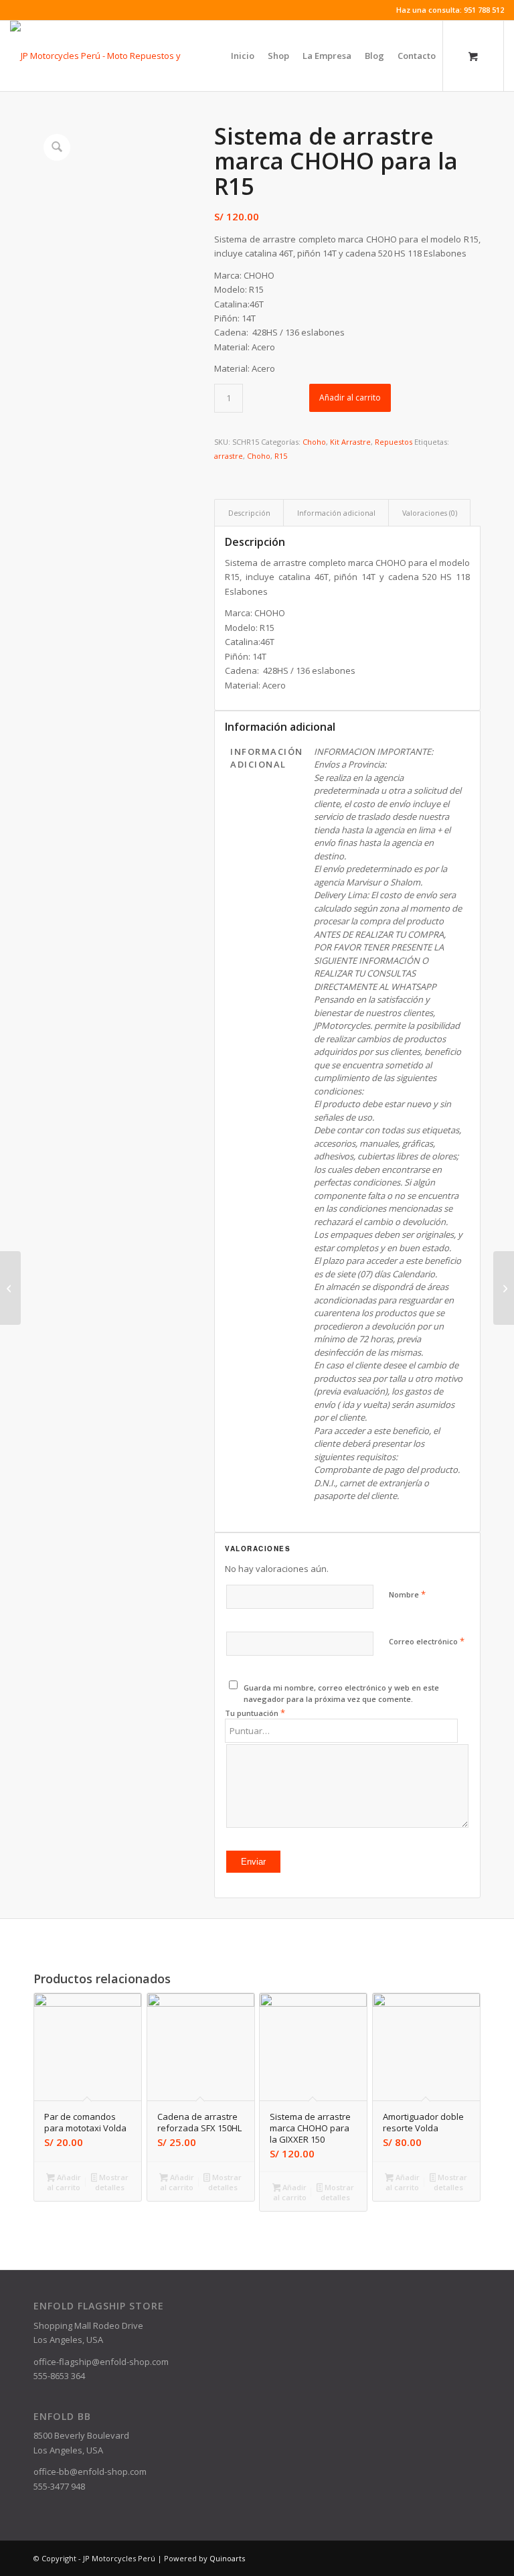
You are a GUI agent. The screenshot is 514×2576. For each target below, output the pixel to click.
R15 (281, 456)
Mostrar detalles (112, 2182)
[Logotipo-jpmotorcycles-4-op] (115, 56)
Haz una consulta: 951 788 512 (450, 10)
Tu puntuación (255, 1713)
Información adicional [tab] (336, 513)
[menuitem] (243, 56)
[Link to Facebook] (14, 10)
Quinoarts (227, 2558)
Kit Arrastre (350, 442)
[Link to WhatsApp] (34, 10)
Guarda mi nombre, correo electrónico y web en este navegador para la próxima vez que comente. (341, 1693)
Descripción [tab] (249, 513)
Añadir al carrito (350, 398)
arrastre (229, 456)
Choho (314, 442)
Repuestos (394, 442)
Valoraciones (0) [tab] (430, 513)
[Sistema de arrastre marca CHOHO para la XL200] (504, 1288)
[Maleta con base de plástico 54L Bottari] (10, 1288)
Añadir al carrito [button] (64, 2182)
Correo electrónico (427, 1641)
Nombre (407, 1594)
